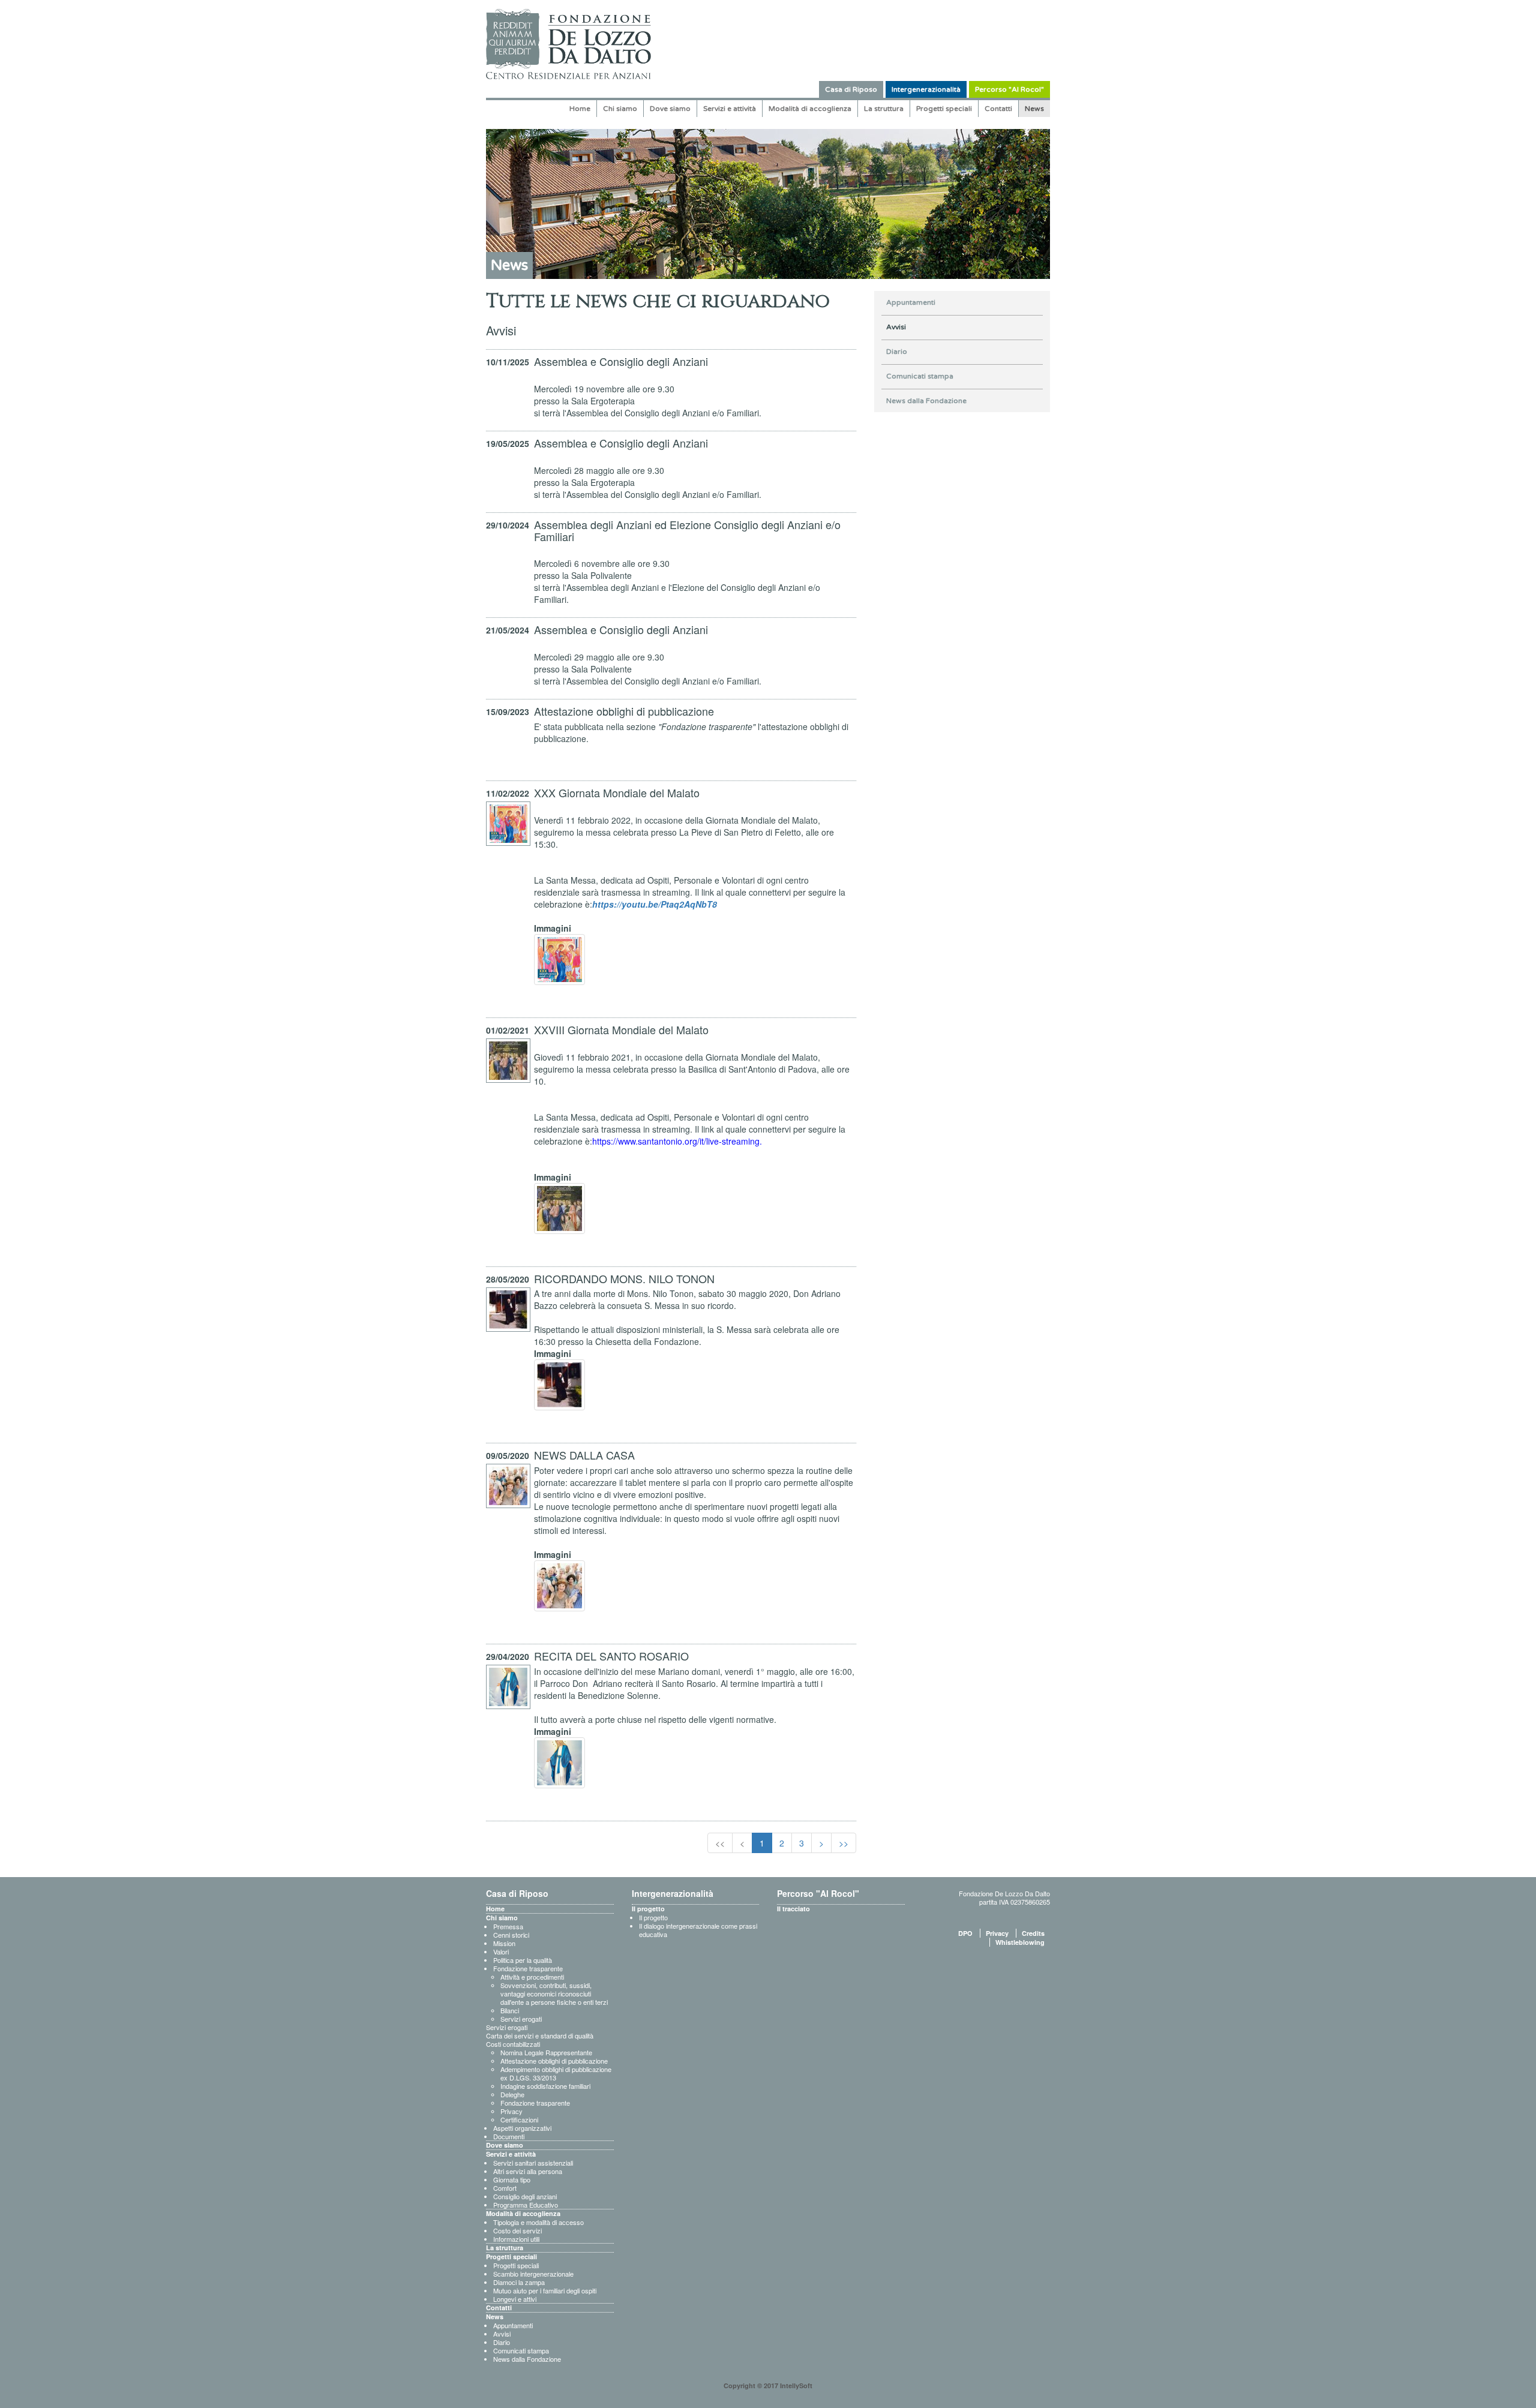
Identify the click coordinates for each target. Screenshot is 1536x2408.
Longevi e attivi (515, 2299)
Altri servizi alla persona (528, 2171)
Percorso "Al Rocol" (1009, 89)
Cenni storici (511, 1935)
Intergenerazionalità (926, 89)
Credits (1033, 1933)
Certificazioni (519, 2119)
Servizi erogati (521, 2019)
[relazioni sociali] (559, 1586)
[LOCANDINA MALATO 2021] (559, 1208)
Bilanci (510, 2010)
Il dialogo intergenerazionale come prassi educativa (698, 1930)
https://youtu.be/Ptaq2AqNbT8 (655, 904)
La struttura (884, 109)
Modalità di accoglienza (810, 109)
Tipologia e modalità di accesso (538, 2222)
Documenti (509, 2136)
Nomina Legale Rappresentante (546, 2052)
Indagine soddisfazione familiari (545, 2086)
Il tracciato (793, 1909)
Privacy (511, 2111)
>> (844, 1843)
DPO (965, 1933)
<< (720, 1843)
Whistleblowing (1020, 1942)
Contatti (998, 109)
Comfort (505, 2188)
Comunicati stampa (920, 376)
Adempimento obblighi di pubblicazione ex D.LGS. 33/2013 (556, 2073)
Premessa (508, 1926)
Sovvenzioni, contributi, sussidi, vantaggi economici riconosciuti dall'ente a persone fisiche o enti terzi (554, 1993)
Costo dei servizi (517, 2230)
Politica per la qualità (523, 1960)
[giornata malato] (559, 960)
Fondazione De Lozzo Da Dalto (1004, 1893)
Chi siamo (620, 109)
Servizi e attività (730, 109)
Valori (501, 1951)
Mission (504, 1943)
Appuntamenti (911, 302)
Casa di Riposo (851, 89)
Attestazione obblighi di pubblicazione (554, 2061)
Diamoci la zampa (519, 2282)
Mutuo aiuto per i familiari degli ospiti (545, 2290)
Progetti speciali (944, 109)
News (1034, 109)
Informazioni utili (516, 2239)
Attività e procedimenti (532, 1977)
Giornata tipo (512, 2179)
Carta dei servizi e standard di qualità (540, 2035)
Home (580, 109)
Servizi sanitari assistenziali (533, 2163)
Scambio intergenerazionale (533, 2274)
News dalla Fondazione (926, 401)
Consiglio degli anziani (525, 2196)
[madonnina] (559, 1763)
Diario (897, 352)
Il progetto (648, 1909)
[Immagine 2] (559, 1385)
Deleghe (512, 2094)
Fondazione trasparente (528, 1968)
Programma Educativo (526, 2205)
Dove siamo (670, 109)
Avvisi (896, 327)
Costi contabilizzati (513, 2044)
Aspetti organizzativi (522, 2128)
